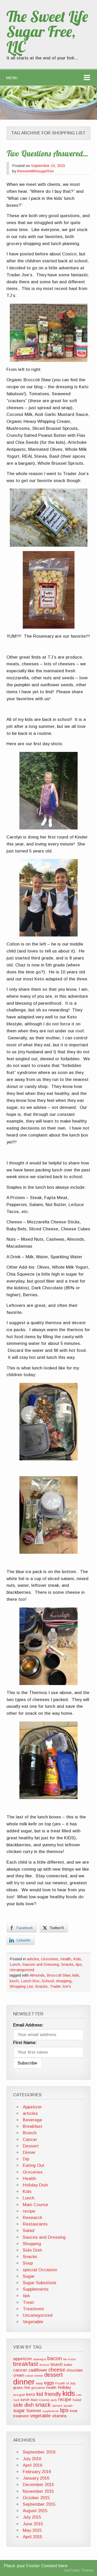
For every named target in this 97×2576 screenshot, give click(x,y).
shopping (64, 1981)
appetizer (23, 2359)
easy (39, 2383)
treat (74, 2411)
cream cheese (34, 2376)
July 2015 (32, 2517)
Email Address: (28, 2025)
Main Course (35, 2205)
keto (31, 2394)
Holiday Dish (35, 2185)
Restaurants (35, 2224)
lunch (14, 1981)
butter (68, 2365)
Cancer (30, 2140)
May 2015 (32, 2530)
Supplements (36, 2289)
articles (33, 1959)
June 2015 (33, 2524)
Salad (29, 2231)
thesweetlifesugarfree (36, 171)
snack (43, 2405)
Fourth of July (65, 2383)
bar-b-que (69, 2359)
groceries (38, 2388)
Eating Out (33, 2165)
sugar (19, 2410)
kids (76, 1975)
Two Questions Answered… (47, 154)
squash (68, 2406)
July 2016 (32, 2459)
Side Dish (32, 2250)
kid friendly (49, 2394)
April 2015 (32, 2537)
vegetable (40, 2416)
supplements (51, 2411)
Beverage (32, 2120)
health (51, 2388)
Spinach (57, 2406)
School (48, 1981)
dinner (24, 2382)
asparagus (40, 2359)
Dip (26, 2159)
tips (79, 1964)
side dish (24, 2405)
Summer (34, 2411)
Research (32, 2218)
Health (66, 1959)
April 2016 (32, 2465)
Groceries (50, 1959)
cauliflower (38, 2370)
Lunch (15, 1964)
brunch (57, 2364)
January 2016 (36, 2478)
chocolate (75, 2370)
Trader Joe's (60, 1986)
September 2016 (39, 2452)
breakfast (26, 2364)
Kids (77, 1959)
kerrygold (19, 2395)
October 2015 (36, 2498)
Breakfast (32, 2126)
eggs (49, 2383)
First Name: (25, 2043)
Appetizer (32, 2107)
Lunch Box (30, 1981)
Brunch (30, 2133)
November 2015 (38, 2491)
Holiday (64, 2387)
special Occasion (40, 2270)
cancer (20, 2370)
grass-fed (21, 2388)
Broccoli (44, 2365)
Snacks (67, 1964)
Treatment (33, 2309)
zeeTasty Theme (79, 2570)
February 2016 (37, 2472)
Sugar (29, 2276)
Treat (28, 2302)
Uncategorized (22, 1970)
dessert (54, 2375)
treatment (21, 2416)
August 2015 (35, 2511)
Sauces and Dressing (41, 1964)
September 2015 (39, 2504)
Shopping (32, 2244)
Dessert (31, 2146)
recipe (29, 2211)
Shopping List (21, 1986)
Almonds (37, 1975)
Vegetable (33, 2322)
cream (19, 2375)
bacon (55, 2358)
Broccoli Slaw (59, 1975)
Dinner (29, 2152)
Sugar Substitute (40, 2283)
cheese (57, 2370)
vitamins (59, 2416)
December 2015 (38, 2485)
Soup (28, 2263)
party (54, 2400)
